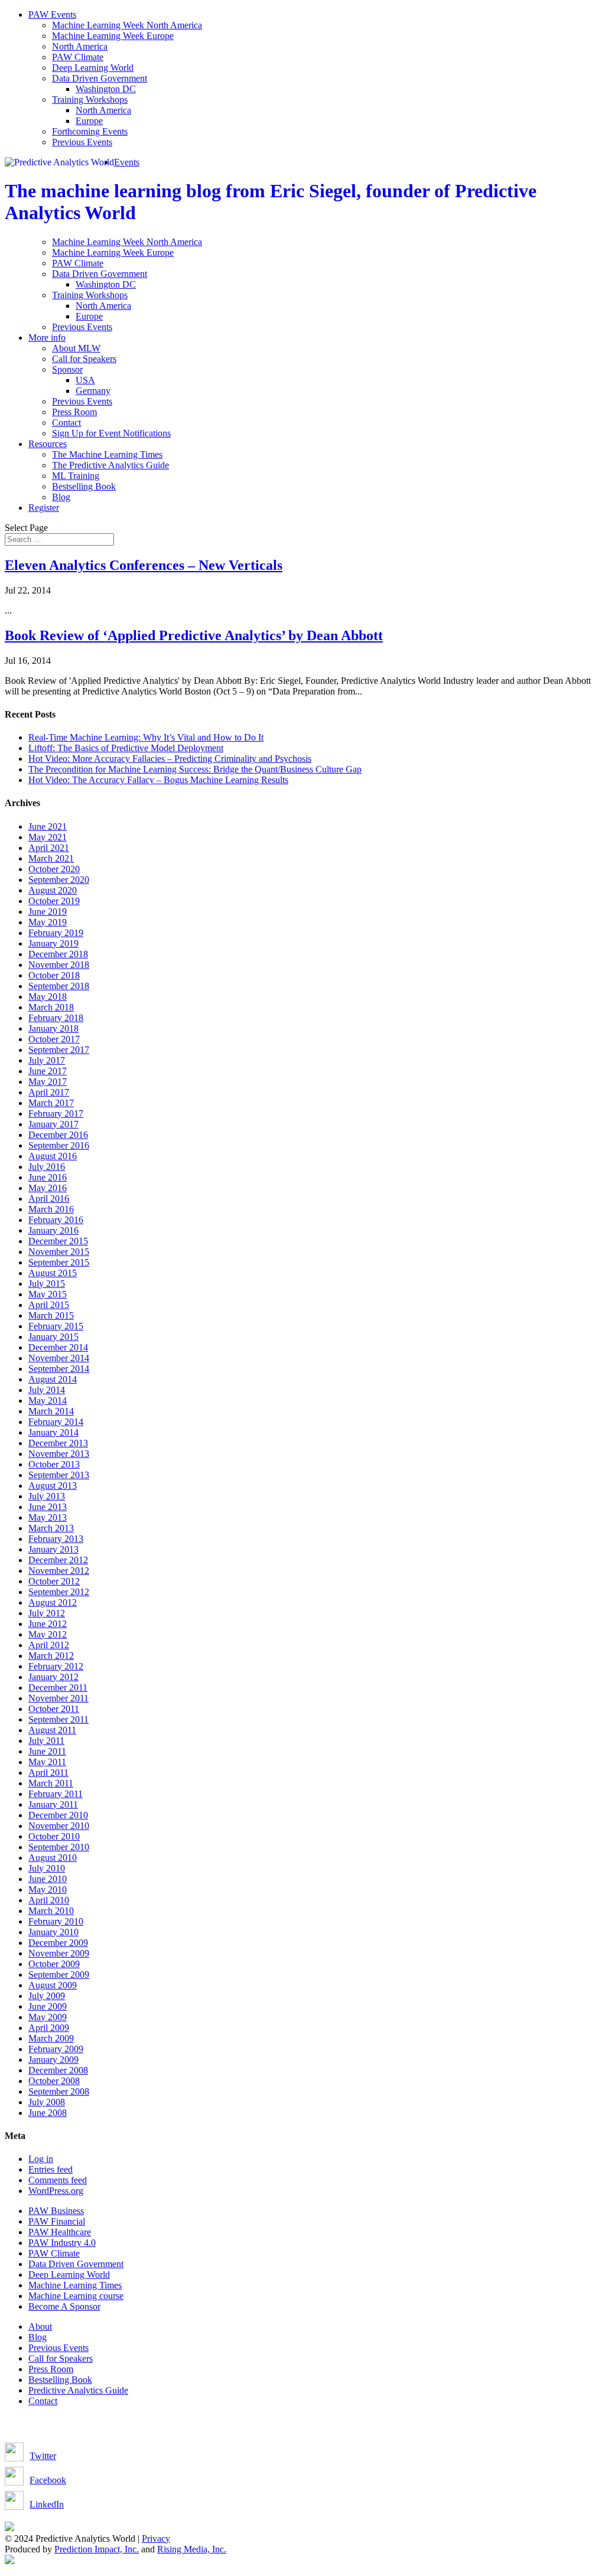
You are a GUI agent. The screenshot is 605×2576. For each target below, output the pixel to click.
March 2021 (51, 858)
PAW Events (52, 14)
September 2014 (59, 1369)
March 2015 (51, 1315)
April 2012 (49, 1645)
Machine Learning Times (75, 2285)
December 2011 (58, 1688)
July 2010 (47, 1868)
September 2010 (59, 1847)
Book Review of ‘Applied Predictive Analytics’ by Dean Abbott (194, 635)
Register (44, 508)
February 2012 (56, 1666)
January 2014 (53, 1432)
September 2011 (58, 1719)
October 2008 (54, 2081)
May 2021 (48, 837)
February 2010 (56, 1921)
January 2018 (53, 1028)
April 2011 (48, 1773)
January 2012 (53, 1677)
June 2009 (48, 2006)
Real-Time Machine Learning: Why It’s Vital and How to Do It (146, 737)
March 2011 (51, 1783)
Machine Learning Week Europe (113, 36)
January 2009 (53, 2060)
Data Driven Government (100, 78)
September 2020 (59, 880)
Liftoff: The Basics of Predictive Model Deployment (126, 748)
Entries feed (51, 2169)
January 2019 (53, 943)
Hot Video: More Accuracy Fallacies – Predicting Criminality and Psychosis (170, 759)
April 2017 (49, 1092)
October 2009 (54, 1964)
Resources (48, 444)
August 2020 (53, 890)
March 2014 (51, 1411)
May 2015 (48, 1294)
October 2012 (54, 1581)
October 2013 (54, 1464)
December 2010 (58, 1815)
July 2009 (47, 1996)
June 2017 (48, 1071)
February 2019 (56, 933)
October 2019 (54, 901)
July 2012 (47, 1613)
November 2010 (59, 1826)
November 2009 (59, 1953)
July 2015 (47, 1284)
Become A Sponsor (64, 2306)
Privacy (156, 2538)
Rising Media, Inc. (192, 2549)
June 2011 (47, 1751)
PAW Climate (78, 57)
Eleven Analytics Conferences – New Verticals (144, 565)
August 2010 (53, 1858)
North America (80, 46)
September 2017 (59, 1050)
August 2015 (53, 1273)
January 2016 (53, 1230)
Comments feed (58, 2180)
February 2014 (56, 1422)
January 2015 (53, 1337)
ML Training (76, 476)
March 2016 (51, 1209)
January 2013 (53, 1549)
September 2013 (59, 1475)
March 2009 (51, 2038)
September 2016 (59, 1145)
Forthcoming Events (90, 131)
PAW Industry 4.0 (62, 2243)
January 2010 (53, 1932)
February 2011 (56, 1794)
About (40, 2326)
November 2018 (59, 965)
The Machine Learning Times (107, 454)
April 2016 (49, 1199)
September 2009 (59, 1975)
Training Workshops (90, 100)
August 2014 (53, 1379)
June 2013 (48, 1507)
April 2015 (49, 1305)
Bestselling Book (84, 486)
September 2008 (59, 2091)
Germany (93, 391)
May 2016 (48, 1188)
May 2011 (47, 1762)
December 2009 (58, 1943)
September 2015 (59, 1262)
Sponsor (67, 369)
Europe (89, 121)
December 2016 (58, 1135)
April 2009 (49, 2028)
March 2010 (51, 1911)
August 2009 (53, 1985)
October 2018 (54, 975)
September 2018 (59, 986)
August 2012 (53, 1602)
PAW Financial (57, 2221)
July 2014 (47, 1390)
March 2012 (51, 1656)
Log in (41, 2159)
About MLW (76, 348)
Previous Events (82, 142)
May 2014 (48, 1401)
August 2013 (53, 1486)
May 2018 (48, 997)
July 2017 (47, 1060)
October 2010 (54, 1836)
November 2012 (59, 1571)
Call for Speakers (84, 359)
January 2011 (53, 1804)
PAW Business (56, 2211)
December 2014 (58, 1347)
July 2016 (47, 1167)
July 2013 (47, 1496)
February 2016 (56, 1220)
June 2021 (48, 826)
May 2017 (48, 1082)
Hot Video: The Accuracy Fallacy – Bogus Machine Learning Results (158, 780)
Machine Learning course (76, 2296)
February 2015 (56, 1326)
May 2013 (48, 1517)
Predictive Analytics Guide (78, 2390)
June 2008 (48, 2113)
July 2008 (47, 2102)
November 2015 (59, 1252)
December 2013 (58, 1443)
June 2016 (48, 1177)
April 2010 (49, 1900)
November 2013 (59, 1454)
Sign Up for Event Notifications (111, 433)
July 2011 (46, 1741)
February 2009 (56, 2049)
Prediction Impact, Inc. (97, 2549)
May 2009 (48, 2017)
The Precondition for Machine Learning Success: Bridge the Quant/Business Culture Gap (195, 769)
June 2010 (48, 1879)
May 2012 (48, 1634)
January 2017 (53, 1124)
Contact (66, 423)
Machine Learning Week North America (127, 25)
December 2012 (58, 1560)
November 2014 (59, 1358)
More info (47, 338)
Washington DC (106, 89)
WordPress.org (56, 2191)
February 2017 (56, 1113)
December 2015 (58, 1241)
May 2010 (48, 1889)
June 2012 (48, 1624)
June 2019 (48, 912)
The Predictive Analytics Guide (110, 465)
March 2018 (51, 1007)
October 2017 (54, 1039)
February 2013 (56, 1539)
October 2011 (54, 1709)
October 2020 (54, 869)
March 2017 (51, 1103)
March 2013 (51, 1528)
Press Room (74, 412)
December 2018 (58, 954)
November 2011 (58, 1698)
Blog (61, 497)
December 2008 (58, 2070)
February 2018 (56, 1018)
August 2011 (52, 1730)
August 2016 (53, 1156)
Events (127, 162)
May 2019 (48, 922)
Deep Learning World (93, 68)
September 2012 (59, 1592)
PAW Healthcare (60, 2232)
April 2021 (49, 848)
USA (85, 380)
